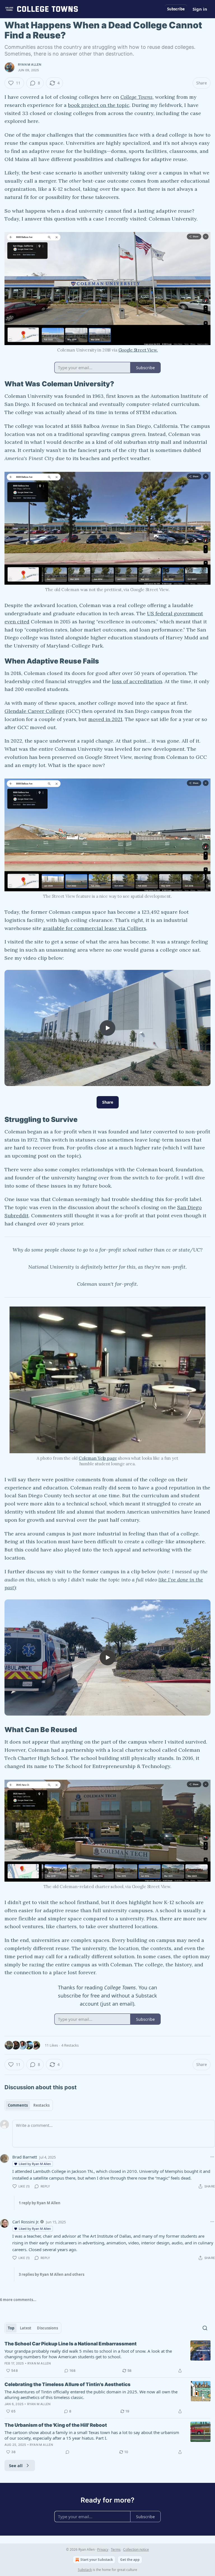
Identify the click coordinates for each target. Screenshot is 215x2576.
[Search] (205, 2328)
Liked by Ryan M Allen (35, 2164)
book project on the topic (99, 105)
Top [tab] (11, 2328)
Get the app (130, 2560)
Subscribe (176, 9)
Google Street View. (138, 350)
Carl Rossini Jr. (26, 2222)
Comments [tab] (18, 2105)
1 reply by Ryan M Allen (40, 2203)
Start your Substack (97, 2560)
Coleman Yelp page (98, 1458)
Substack (85, 2570)
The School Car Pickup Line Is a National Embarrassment (71, 2344)
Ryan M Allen (30, 65)
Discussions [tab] (47, 2328)
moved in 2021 (105, 719)
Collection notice (136, 2549)
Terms (116, 2549)
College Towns (136, 97)
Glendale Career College (34, 711)
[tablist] (29, 2105)
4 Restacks (70, 2045)
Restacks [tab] (41, 2105)
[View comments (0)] (67, 2452)
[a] (107, 1028)
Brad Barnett (25, 2157)
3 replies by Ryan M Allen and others (52, 2274)
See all (16, 2465)
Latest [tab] (26, 2328)
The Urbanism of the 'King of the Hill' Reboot (56, 2425)
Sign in (200, 9)
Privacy (103, 2549)
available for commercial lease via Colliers (94, 928)
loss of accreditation (137, 681)
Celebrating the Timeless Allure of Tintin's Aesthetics (67, 2384)
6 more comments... (18, 2300)
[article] (107, 2357)
